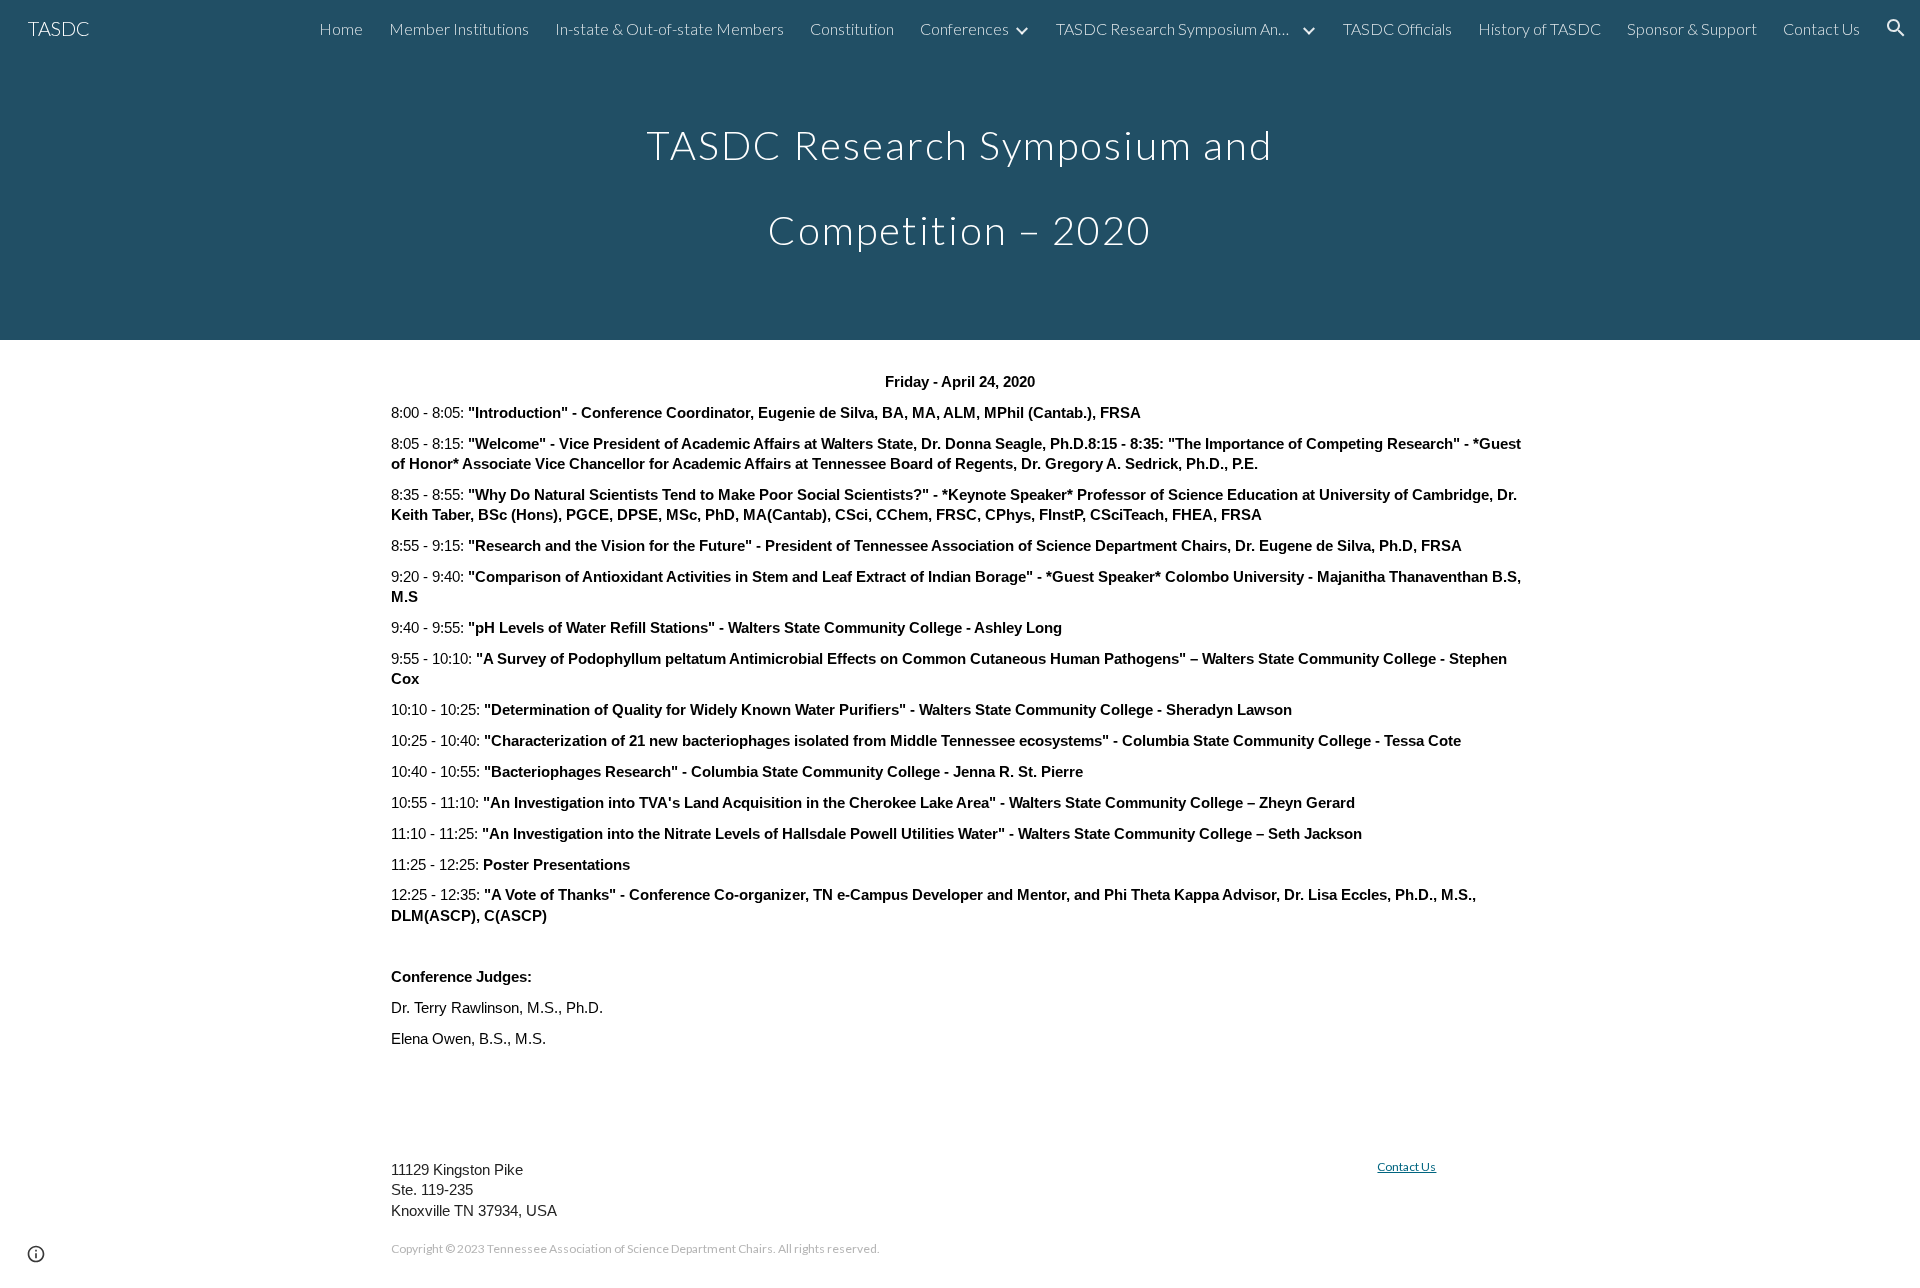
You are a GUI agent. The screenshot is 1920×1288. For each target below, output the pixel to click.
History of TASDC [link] (1539, 28)
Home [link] (341, 28)
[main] (960, 170)
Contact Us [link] (1821, 28)
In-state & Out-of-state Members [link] (669, 28)
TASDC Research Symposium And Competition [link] (1176, 28)
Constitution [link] (852, 28)
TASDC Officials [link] (1397, 28)
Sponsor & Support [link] (1692, 28)
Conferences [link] (964, 28)
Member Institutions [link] (459, 28)
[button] (1896, 28)
